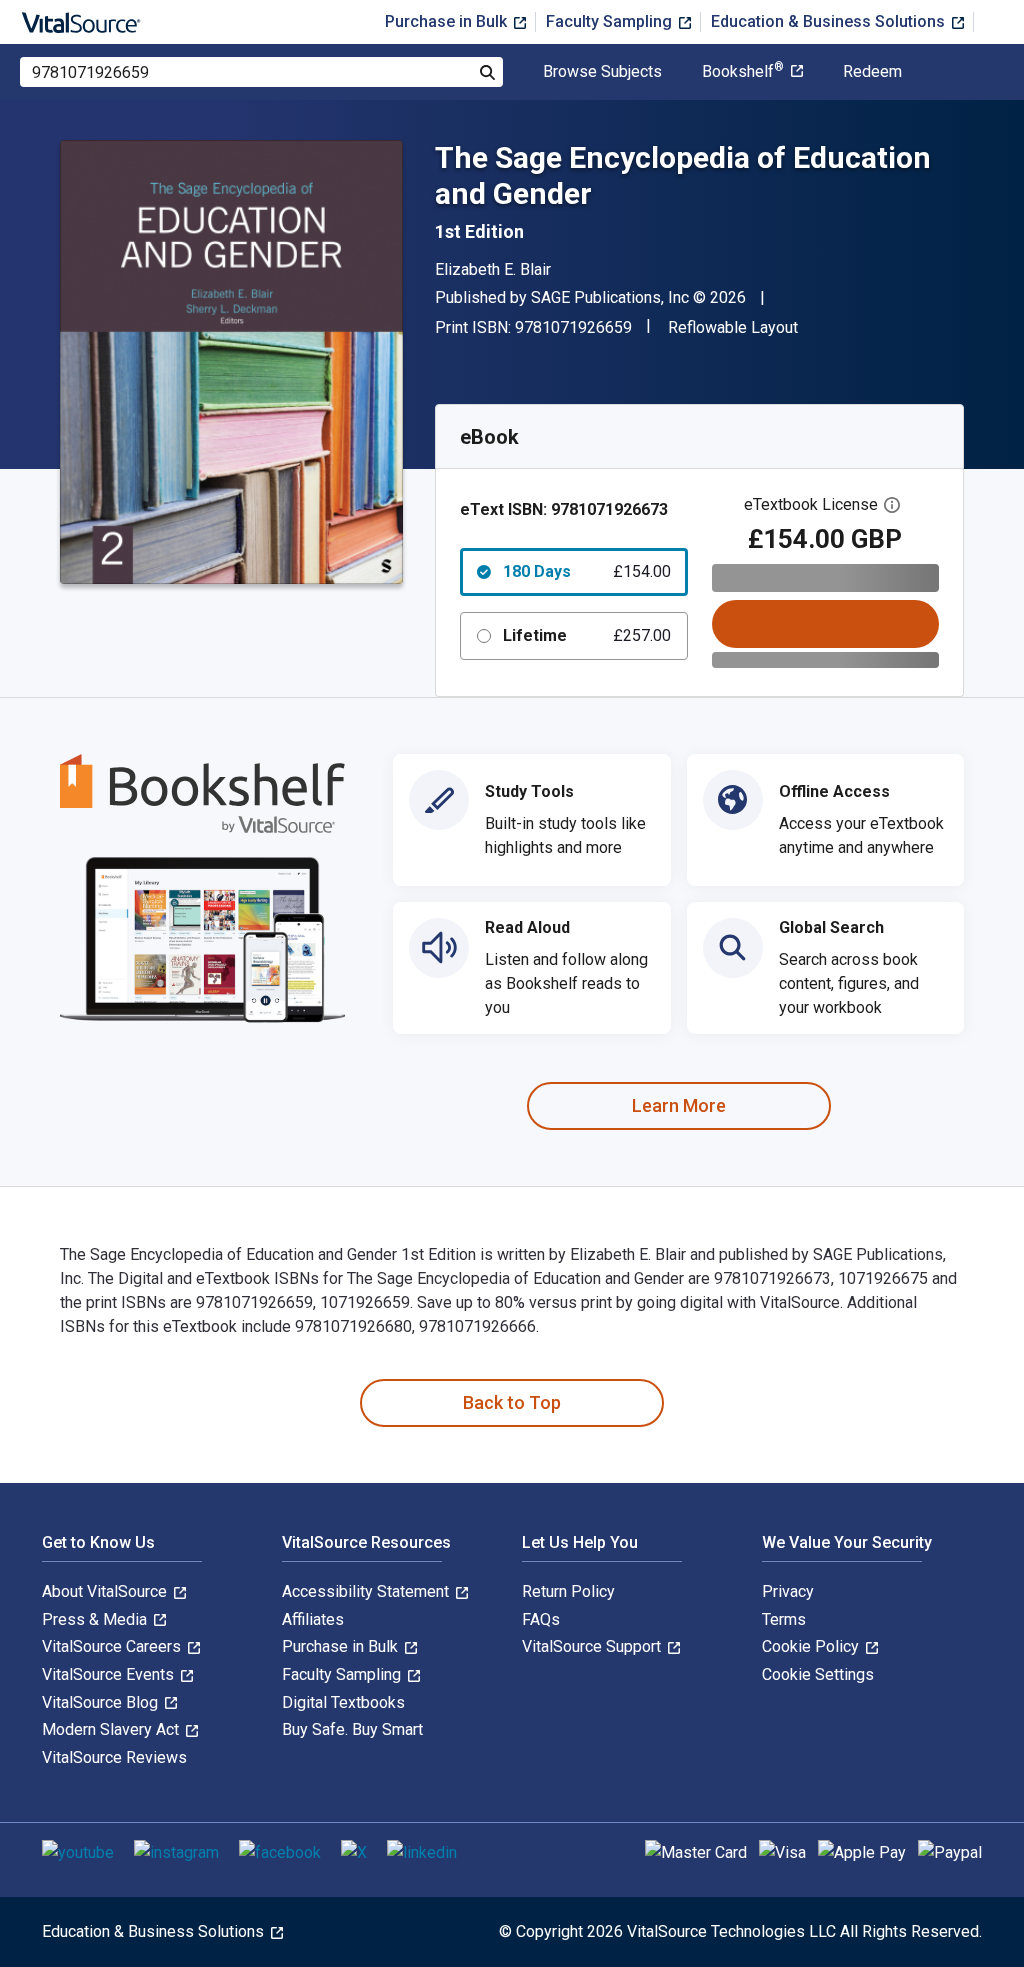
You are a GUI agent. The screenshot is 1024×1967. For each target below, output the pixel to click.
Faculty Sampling (611, 21)
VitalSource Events (110, 1674)
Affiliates (313, 1619)
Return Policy (568, 1591)
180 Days (587, 571)
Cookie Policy (812, 1646)
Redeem (872, 72)
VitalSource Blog (102, 1702)
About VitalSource (106, 1591)
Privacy (788, 1591)
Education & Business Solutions (830, 21)
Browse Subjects (602, 72)
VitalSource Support (593, 1646)
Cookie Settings (818, 1674)
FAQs (541, 1619)
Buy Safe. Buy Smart (352, 1729)
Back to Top (512, 1402)
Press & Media (96, 1619)
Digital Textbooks (343, 1702)
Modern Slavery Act (112, 1729)
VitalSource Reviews (114, 1757)
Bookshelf (743, 72)
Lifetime (587, 635)
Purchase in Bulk (448, 21)
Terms (784, 1619)
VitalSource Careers (113, 1646)
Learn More (679, 1105)
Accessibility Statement (367, 1591)
